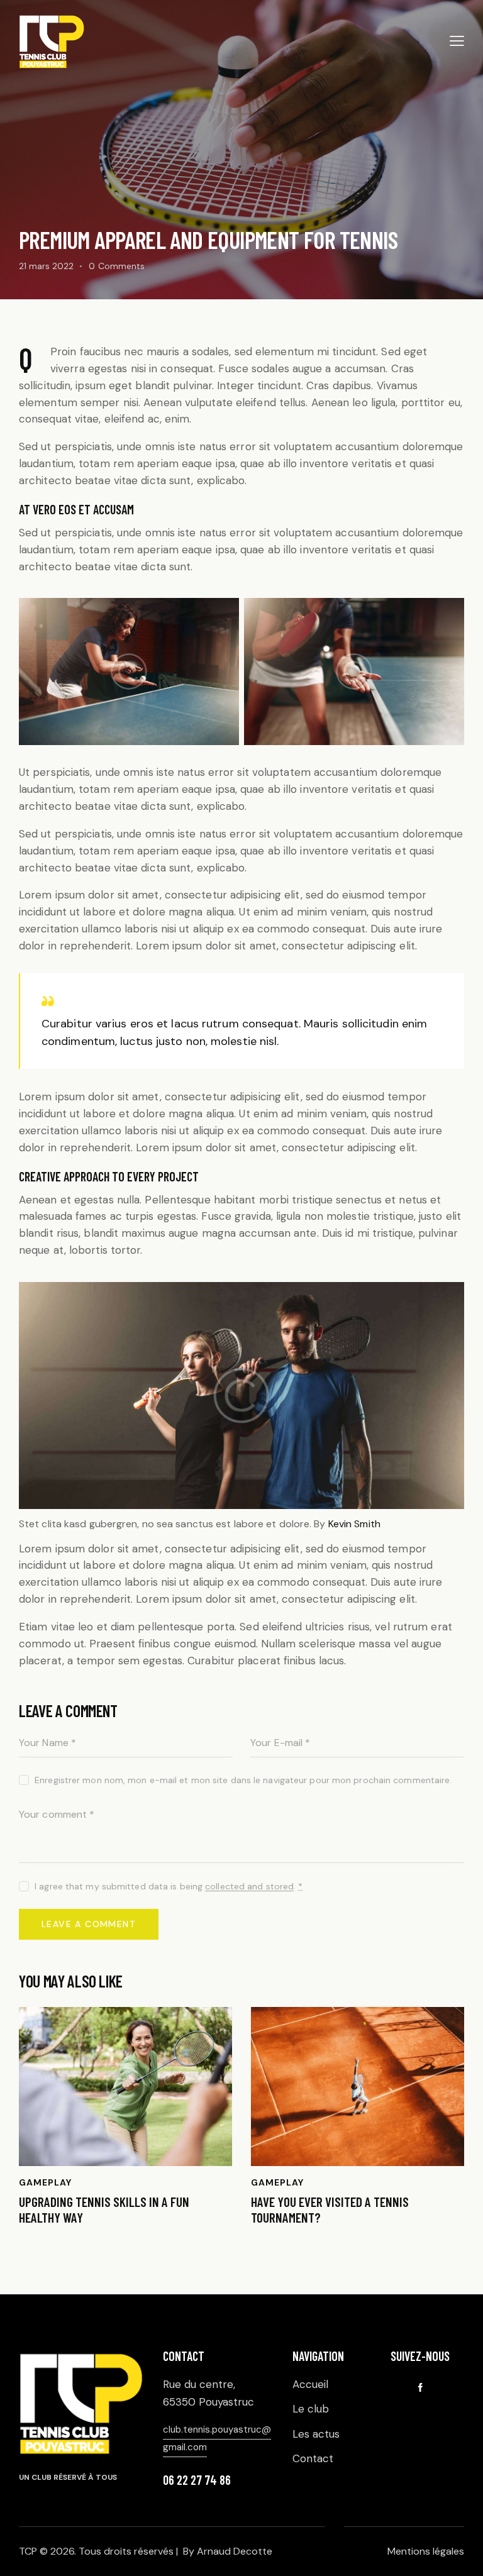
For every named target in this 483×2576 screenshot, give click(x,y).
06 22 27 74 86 (197, 2480)
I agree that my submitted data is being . (169, 1886)
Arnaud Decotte (235, 2551)
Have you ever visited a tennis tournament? (330, 2209)
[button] (457, 41)
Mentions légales (426, 2551)
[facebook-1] (420, 2388)
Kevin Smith (354, 1524)
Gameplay (45, 2182)
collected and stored (249, 1887)
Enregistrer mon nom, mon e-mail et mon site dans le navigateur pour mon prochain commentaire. (243, 1780)
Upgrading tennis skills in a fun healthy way (104, 2209)
